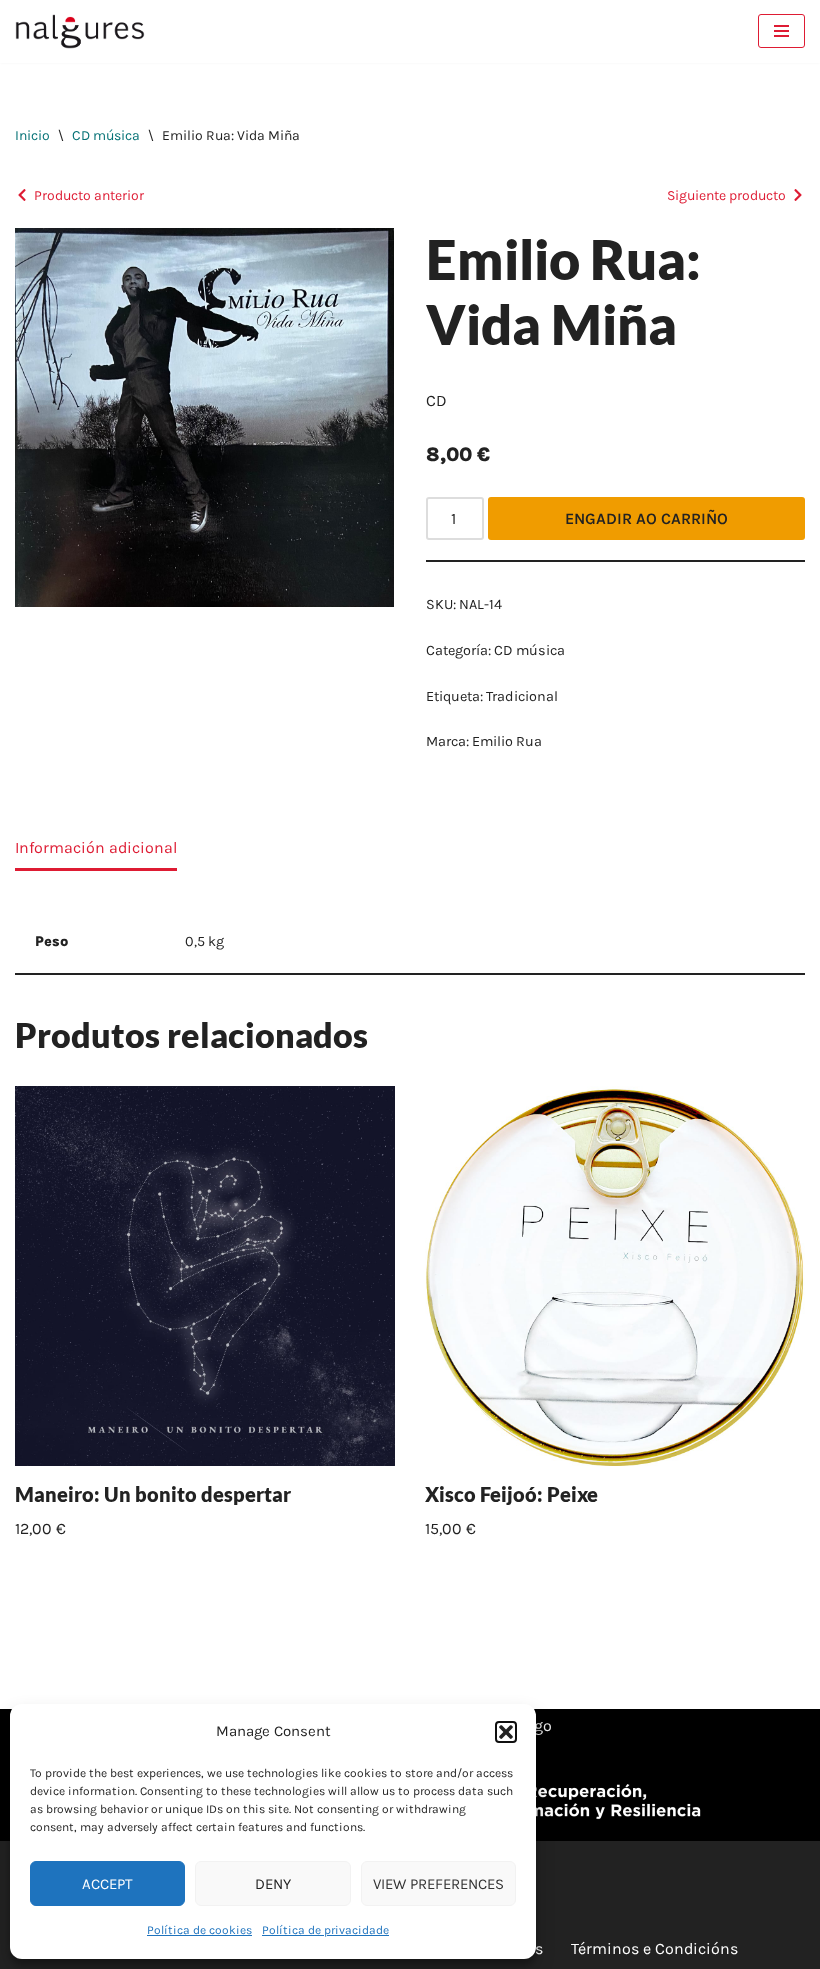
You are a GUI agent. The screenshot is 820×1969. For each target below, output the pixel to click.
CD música (106, 135)
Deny (273, 1884)
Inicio (32, 135)
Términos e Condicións (654, 1948)
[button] (506, 1732)
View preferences (438, 1884)
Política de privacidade (325, 1930)
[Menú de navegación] (781, 31)
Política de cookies (199, 1930)
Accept (107, 1884)
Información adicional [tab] (96, 847)
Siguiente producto (726, 195)
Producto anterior (89, 195)
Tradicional (522, 696)
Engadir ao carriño (646, 518)
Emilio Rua (507, 741)
